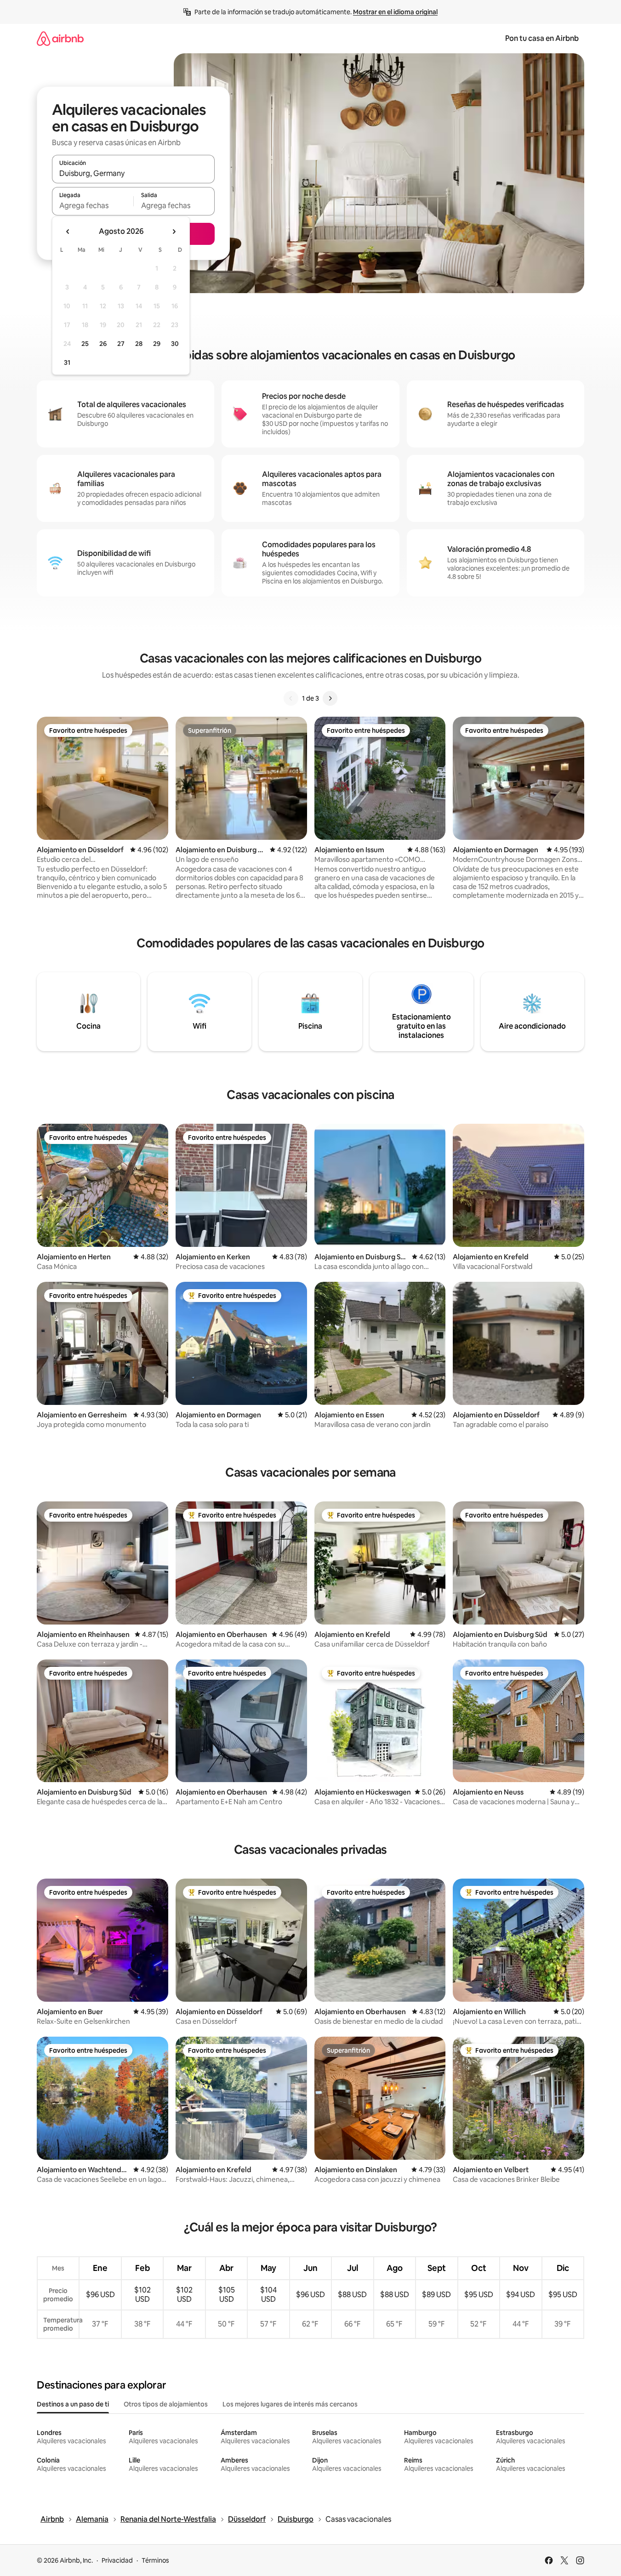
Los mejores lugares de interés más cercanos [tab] (290, 2404)
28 (139, 344)
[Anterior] (291, 698)
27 (121, 344)
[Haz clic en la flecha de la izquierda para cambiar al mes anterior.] (68, 232)
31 (67, 362)
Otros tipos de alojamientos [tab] (166, 2404)
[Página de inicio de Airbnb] (60, 38)
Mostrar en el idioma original (395, 12)
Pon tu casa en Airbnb (542, 38)
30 (175, 344)
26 (103, 344)
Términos (155, 2560)
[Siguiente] (330, 698)
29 (157, 344)
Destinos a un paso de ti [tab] (73, 2404)
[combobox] (133, 173)
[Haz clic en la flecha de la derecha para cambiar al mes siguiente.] (174, 232)
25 (85, 344)
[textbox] (93, 205)
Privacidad (117, 2560)
